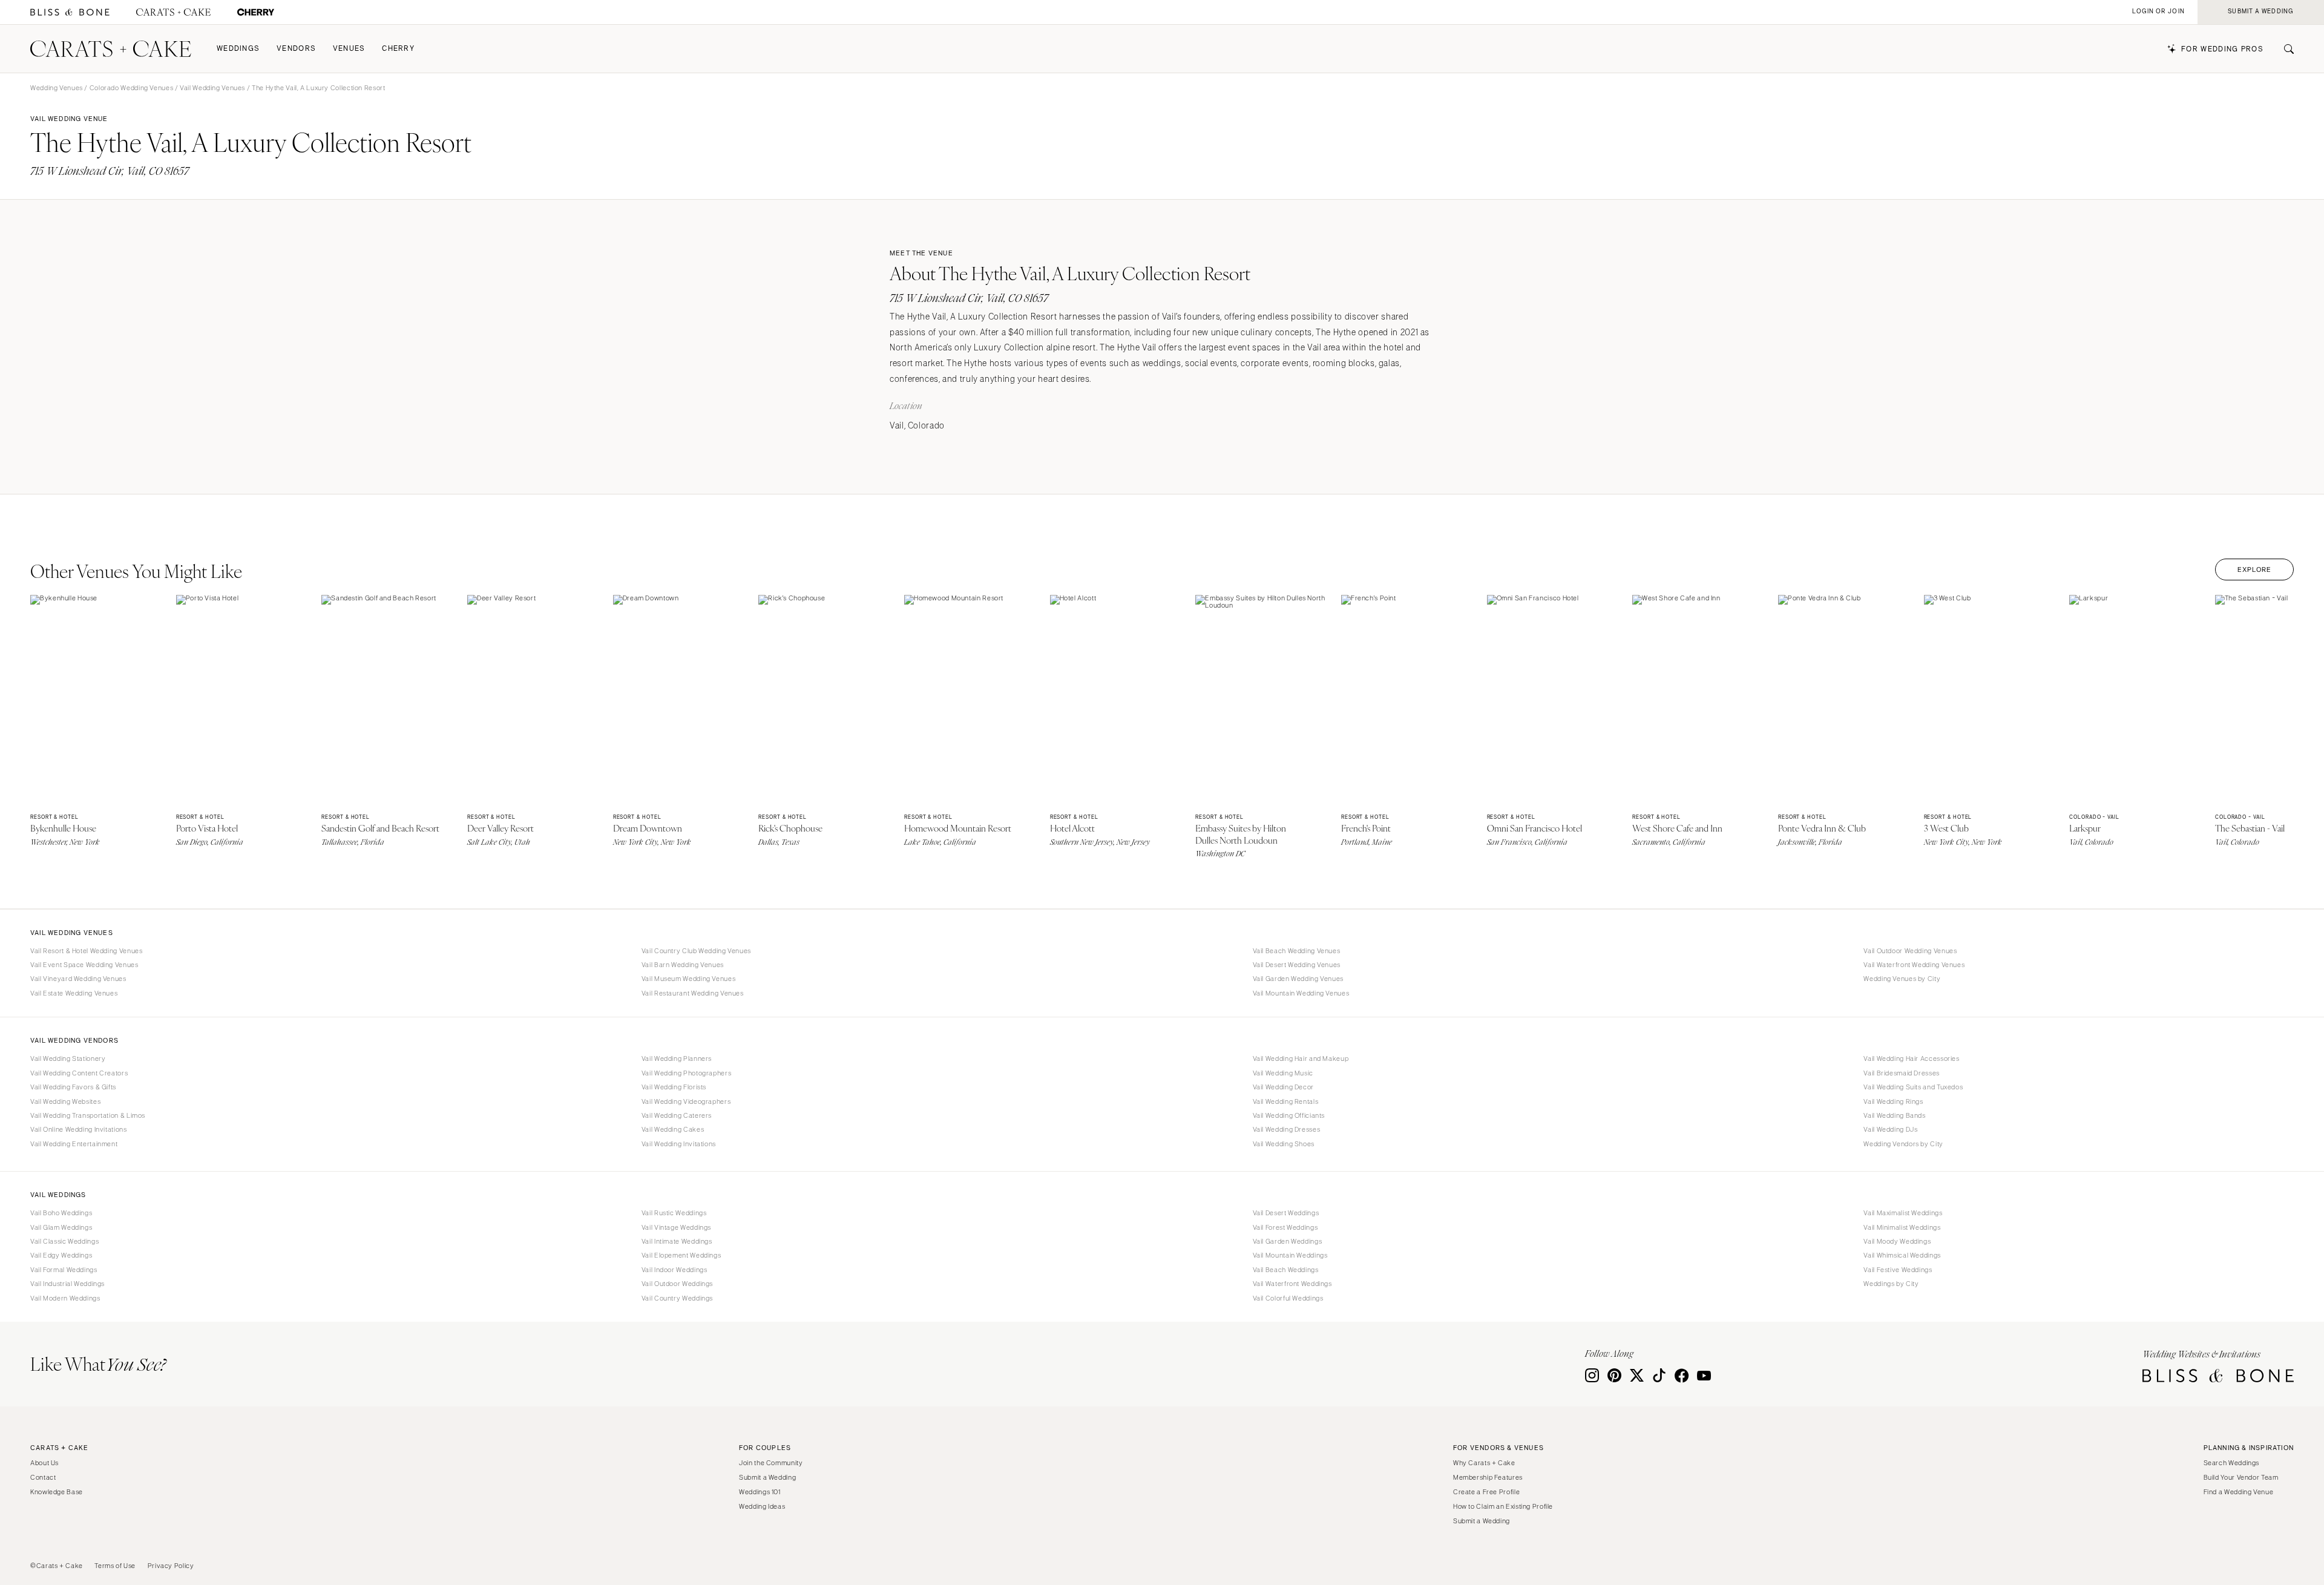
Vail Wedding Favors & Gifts (73, 1087)
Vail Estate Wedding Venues (74, 993)
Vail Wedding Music (1283, 1073)
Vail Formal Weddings (64, 1270)
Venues (349, 49)
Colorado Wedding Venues (132, 88)
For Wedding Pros (2222, 49)
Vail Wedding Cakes (673, 1129)
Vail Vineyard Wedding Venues (78, 979)
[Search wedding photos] (256, 12)
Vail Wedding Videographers (686, 1101)
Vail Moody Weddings (1897, 1241)
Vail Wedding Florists (674, 1087)
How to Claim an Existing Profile (1503, 1506)
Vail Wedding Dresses (1287, 1129)
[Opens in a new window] (70, 12)
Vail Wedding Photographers (686, 1073)
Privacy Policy (171, 1566)
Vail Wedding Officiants (1289, 1115)
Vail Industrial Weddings (67, 1284)
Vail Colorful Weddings (1288, 1298)
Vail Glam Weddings (61, 1227)
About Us (44, 1463)
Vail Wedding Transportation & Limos (88, 1115)
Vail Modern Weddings (65, 1298)
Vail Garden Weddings (1288, 1241)
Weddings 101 (760, 1492)
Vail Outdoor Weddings (677, 1284)
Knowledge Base (57, 1492)
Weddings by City (1891, 1284)
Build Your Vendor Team (2241, 1477)
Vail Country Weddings (677, 1298)
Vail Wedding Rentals (1286, 1101)
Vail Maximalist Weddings (1903, 1213)
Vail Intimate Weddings (677, 1241)
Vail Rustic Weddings (674, 1213)
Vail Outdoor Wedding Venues (1910, 951)
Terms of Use (115, 1566)
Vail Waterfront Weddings (1292, 1284)
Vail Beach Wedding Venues (1297, 951)
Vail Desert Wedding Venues (1297, 965)
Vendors (296, 49)
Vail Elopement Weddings (681, 1255)
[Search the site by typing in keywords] (2284, 49)
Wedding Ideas (762, 1506)
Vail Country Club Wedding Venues (696, 951)
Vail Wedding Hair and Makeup (1301, 1058)
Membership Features (1488, 1477)
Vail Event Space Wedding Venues (84, 965)
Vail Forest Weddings (1285, 1227)
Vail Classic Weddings (64, 1241)
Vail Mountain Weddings (1290, 1255)
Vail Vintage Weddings (676, 1227)
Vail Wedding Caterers (677, 1115)
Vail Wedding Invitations (679, 1144)
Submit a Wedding (767, 1477)
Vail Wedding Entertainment (74, 1144)
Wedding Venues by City (1902, 979)
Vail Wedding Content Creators (79, 1073)
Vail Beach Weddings (1286, 1270)
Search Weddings (2231, 1463)
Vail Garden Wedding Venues (1298, 979)
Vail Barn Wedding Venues (683, 965)
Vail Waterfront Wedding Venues (1914, 965)
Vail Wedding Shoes (1284, 1144)
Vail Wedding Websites (65, 1101)
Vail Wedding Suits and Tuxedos (1913, 1087)
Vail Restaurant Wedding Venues (693, 993)
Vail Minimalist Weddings (1902, 1227)
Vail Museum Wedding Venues (688, 979)
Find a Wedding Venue (2239, 1492)
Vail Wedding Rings (1893, 1101)
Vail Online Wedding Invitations (79, 1129)
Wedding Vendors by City (1903, 1144)
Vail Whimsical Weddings (1902, 1255)
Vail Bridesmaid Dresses (1902, 1073)
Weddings (238, 49)
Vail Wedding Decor (1283, 1087)
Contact (43, 1477)
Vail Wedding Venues (212, 88)
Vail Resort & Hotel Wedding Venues (86, 951)
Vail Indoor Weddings (675, 1270)
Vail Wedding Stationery (68, 1058)
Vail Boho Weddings (61, 1213)
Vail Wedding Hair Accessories (1911, 1058)
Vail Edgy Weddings (61, 1255)
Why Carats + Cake (1484, 1463)
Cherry (398, 49)
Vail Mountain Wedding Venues (1301, 993)
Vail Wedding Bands (1894, 1115)
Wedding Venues (57, 88)
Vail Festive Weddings (1898, 1270)
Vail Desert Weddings (1286, 1213)
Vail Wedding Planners (677, 1058)
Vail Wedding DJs (1890, 1129)
